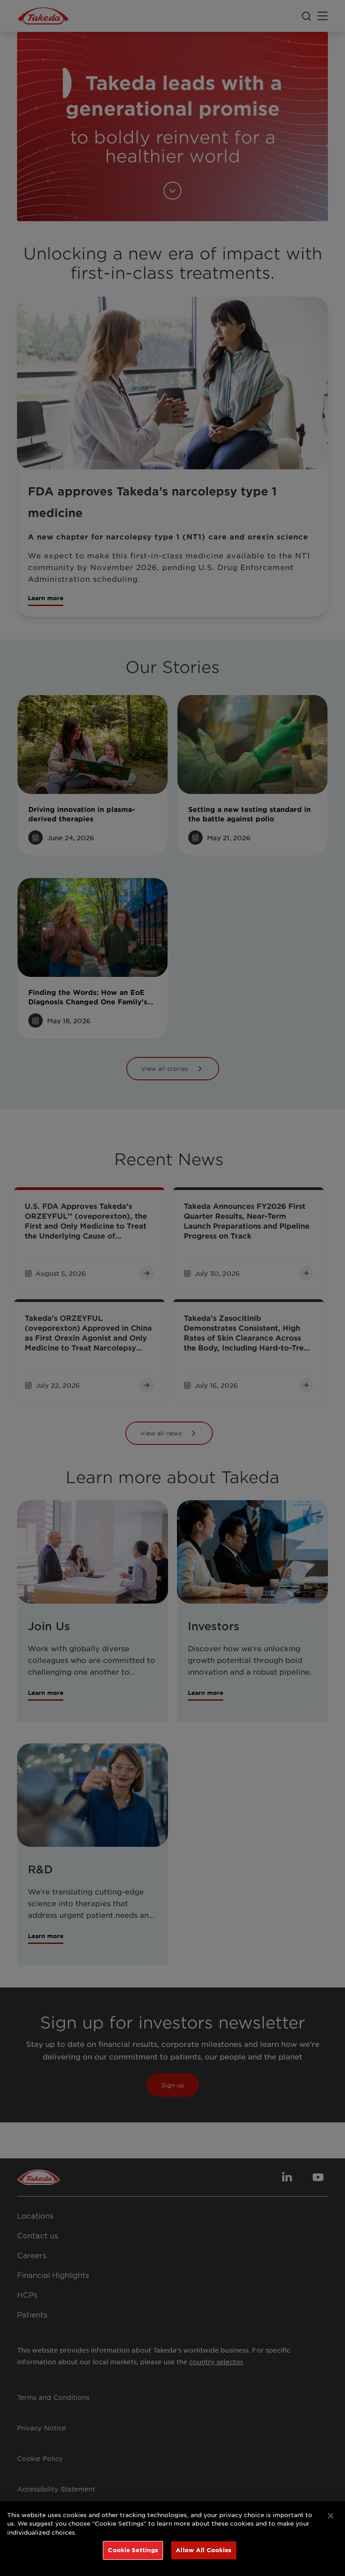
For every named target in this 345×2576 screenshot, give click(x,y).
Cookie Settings (133, 2550)
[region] (172, 2539)
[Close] (331, 2516)
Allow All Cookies (203, 2550)
